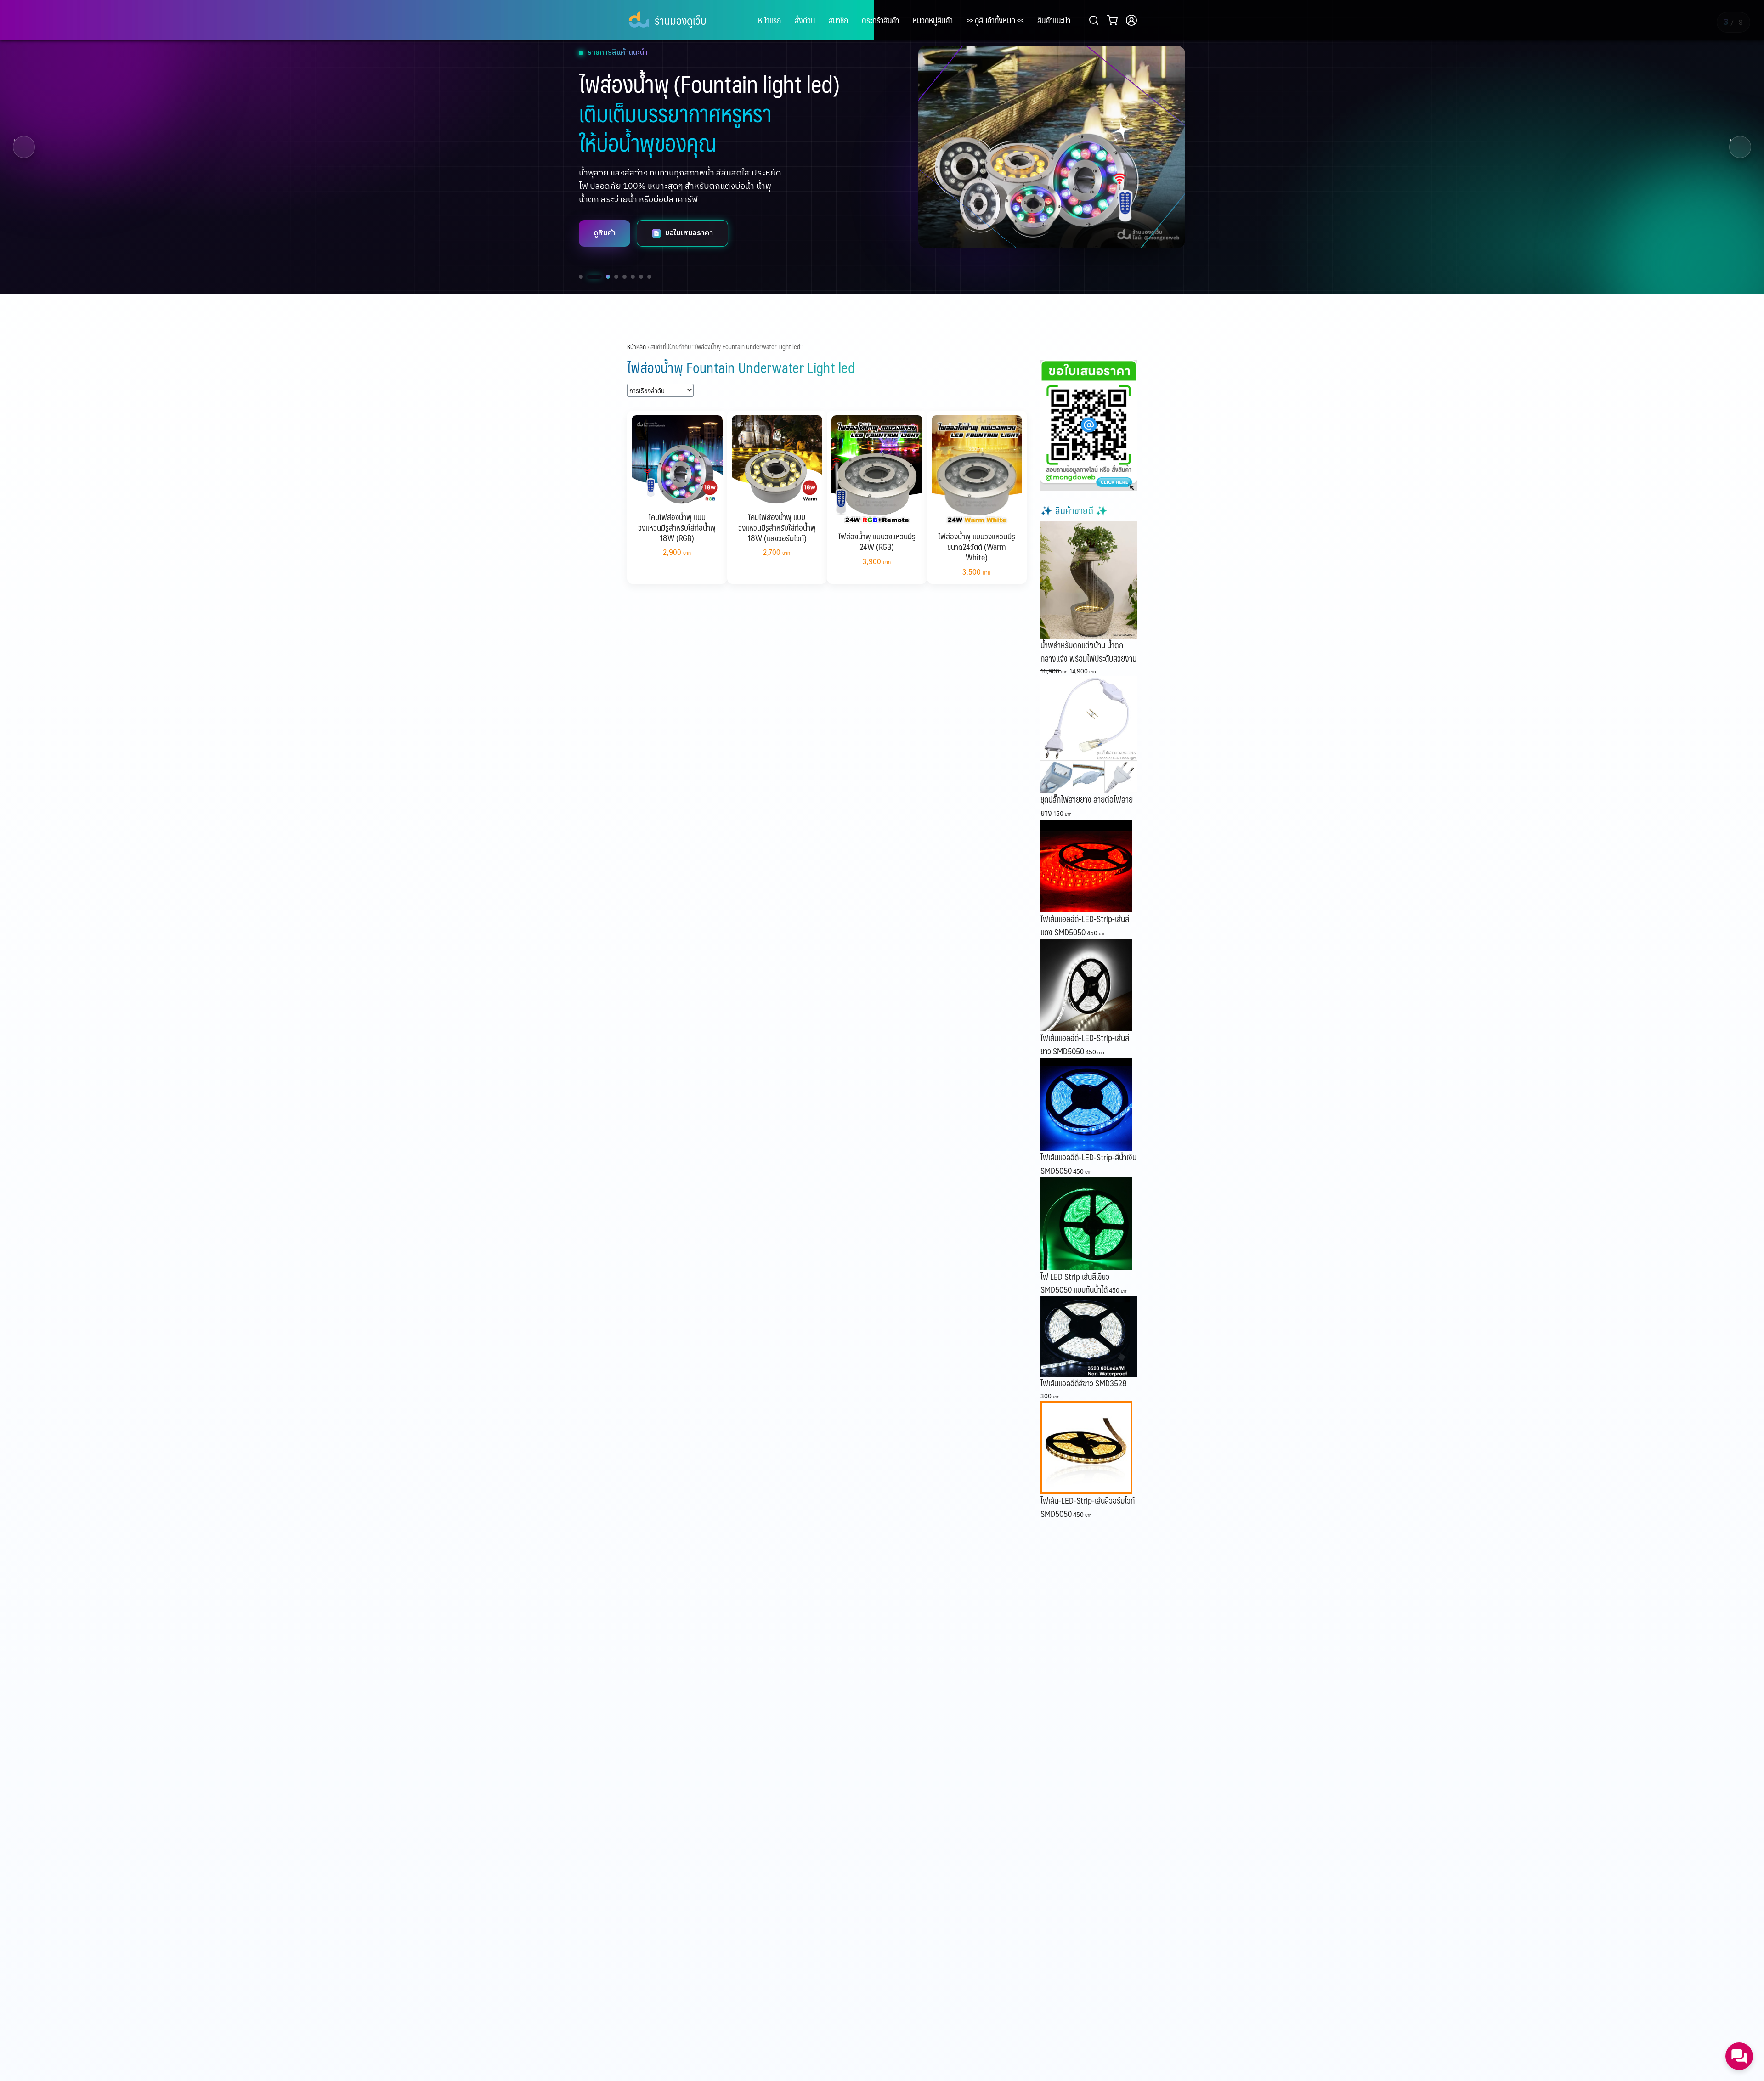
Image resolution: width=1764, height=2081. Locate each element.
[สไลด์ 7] (641, 277)
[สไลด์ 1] (581, 277)
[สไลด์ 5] (625, 277)
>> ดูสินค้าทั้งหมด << (995, 20)
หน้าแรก (769, 20)
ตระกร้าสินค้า (880, 20)
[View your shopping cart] (1114, 20)
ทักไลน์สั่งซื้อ (685, 246)
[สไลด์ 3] (597, 277)
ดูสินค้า (605, 246)
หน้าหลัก (636, 346)
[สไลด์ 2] (589, 277)
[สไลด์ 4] (611, 277)
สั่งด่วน (805, 20)
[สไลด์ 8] (649, 277)
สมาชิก (838, 20)
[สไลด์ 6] (633, 277)
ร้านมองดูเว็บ (680, 20)
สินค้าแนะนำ (1054, 20)
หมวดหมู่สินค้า (933, 20)
